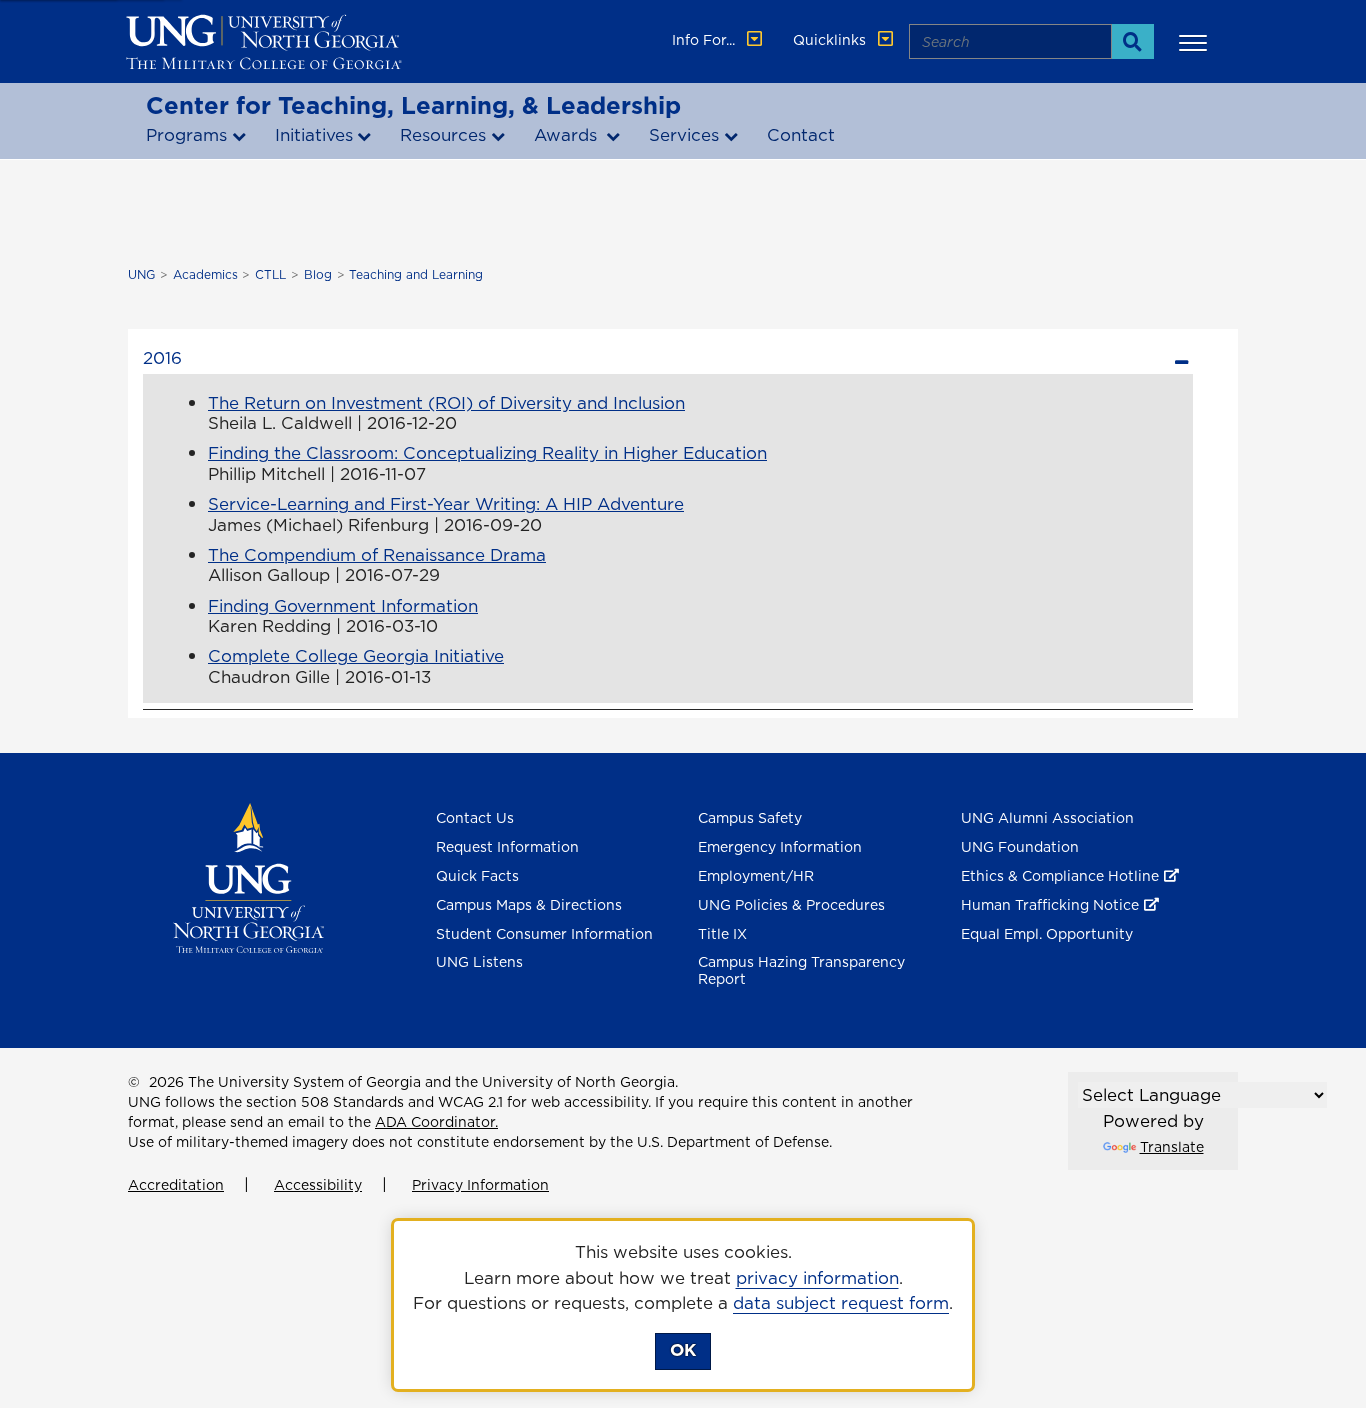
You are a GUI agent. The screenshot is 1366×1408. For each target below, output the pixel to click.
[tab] (668, 355)
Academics (205, 274)
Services (684, 135)
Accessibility (318, 1185)
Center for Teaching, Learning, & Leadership (413, 105)
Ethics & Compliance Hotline (1060, 876)
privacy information (817, 1278)
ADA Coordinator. (436, 1122)
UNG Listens (479, 962)
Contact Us (475, 818)
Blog (318, 274)
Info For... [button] (705, 40)
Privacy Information (480, 1185)
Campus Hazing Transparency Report (801, 970)
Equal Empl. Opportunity (1047, 934)
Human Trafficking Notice (1050, 905)
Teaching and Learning (416, 274)
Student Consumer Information (544, 934)
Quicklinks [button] (831, 40)
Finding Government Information (343, 606)
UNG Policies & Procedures (791, 905)
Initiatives (314, 135)
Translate (1172, 1147)
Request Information (507, 847)
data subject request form (841, 1303)
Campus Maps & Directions (529, 905)
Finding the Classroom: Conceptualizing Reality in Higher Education (487, 453)
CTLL (270, 274)
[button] (1196, 42)
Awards (568, 135)
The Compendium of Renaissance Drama (377, 555)
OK (683, 1350)
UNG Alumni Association (1047, 818)
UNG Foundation (1020, 847)
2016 (162, 358)
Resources (443, 135)
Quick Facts (477, 876)
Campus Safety (750, 818)
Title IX (722, 934)
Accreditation (176, 1185)
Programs (186, 135)
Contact (801, 135)
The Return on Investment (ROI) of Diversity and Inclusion (446, 403)
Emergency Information (780, 847)
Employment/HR (756, 876)
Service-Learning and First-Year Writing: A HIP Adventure (446, 504)
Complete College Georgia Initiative (356, 656)
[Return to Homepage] (248, 877)
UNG (141, 274)
